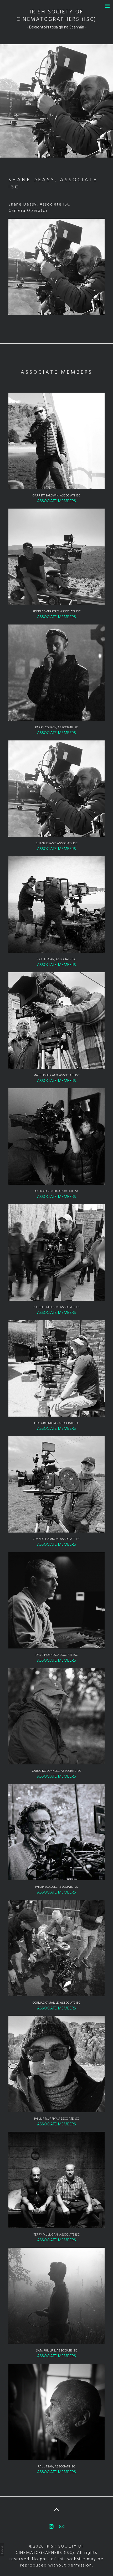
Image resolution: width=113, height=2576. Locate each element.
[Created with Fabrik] (2, 2550)
